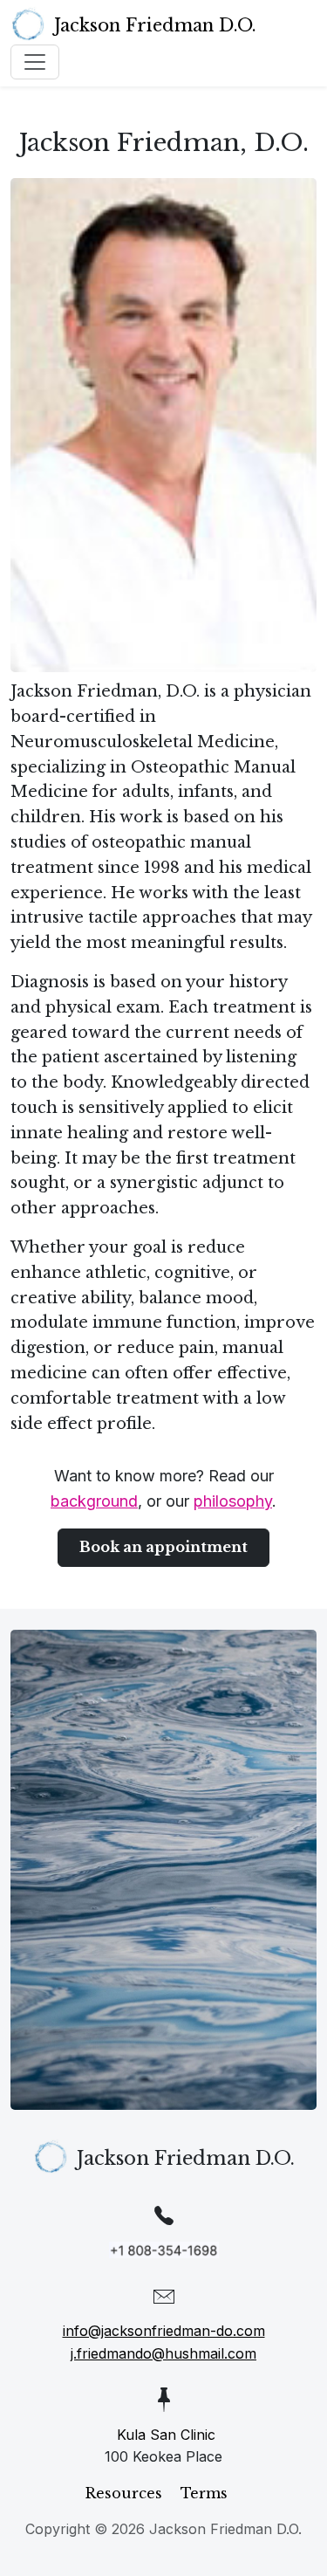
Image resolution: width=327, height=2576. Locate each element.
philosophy (233, 1501)
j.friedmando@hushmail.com (163, 2353)
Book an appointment (163, 1547)
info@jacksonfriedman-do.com (164, 2331)
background (94, 1501)
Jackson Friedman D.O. (155, 25)
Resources (124, 2493)
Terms (204, 2493)
